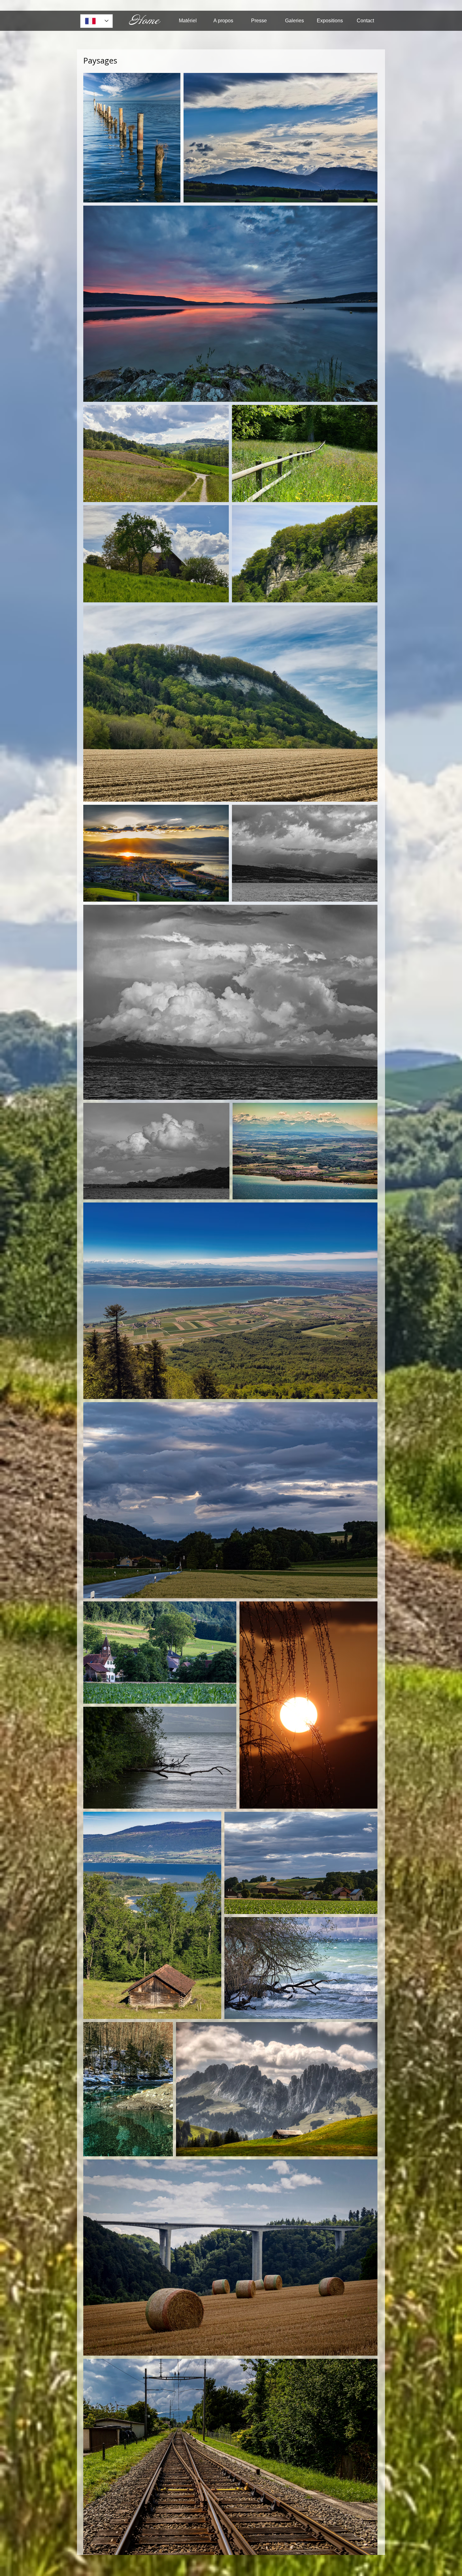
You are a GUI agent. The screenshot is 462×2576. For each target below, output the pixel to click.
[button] (294, 21)
